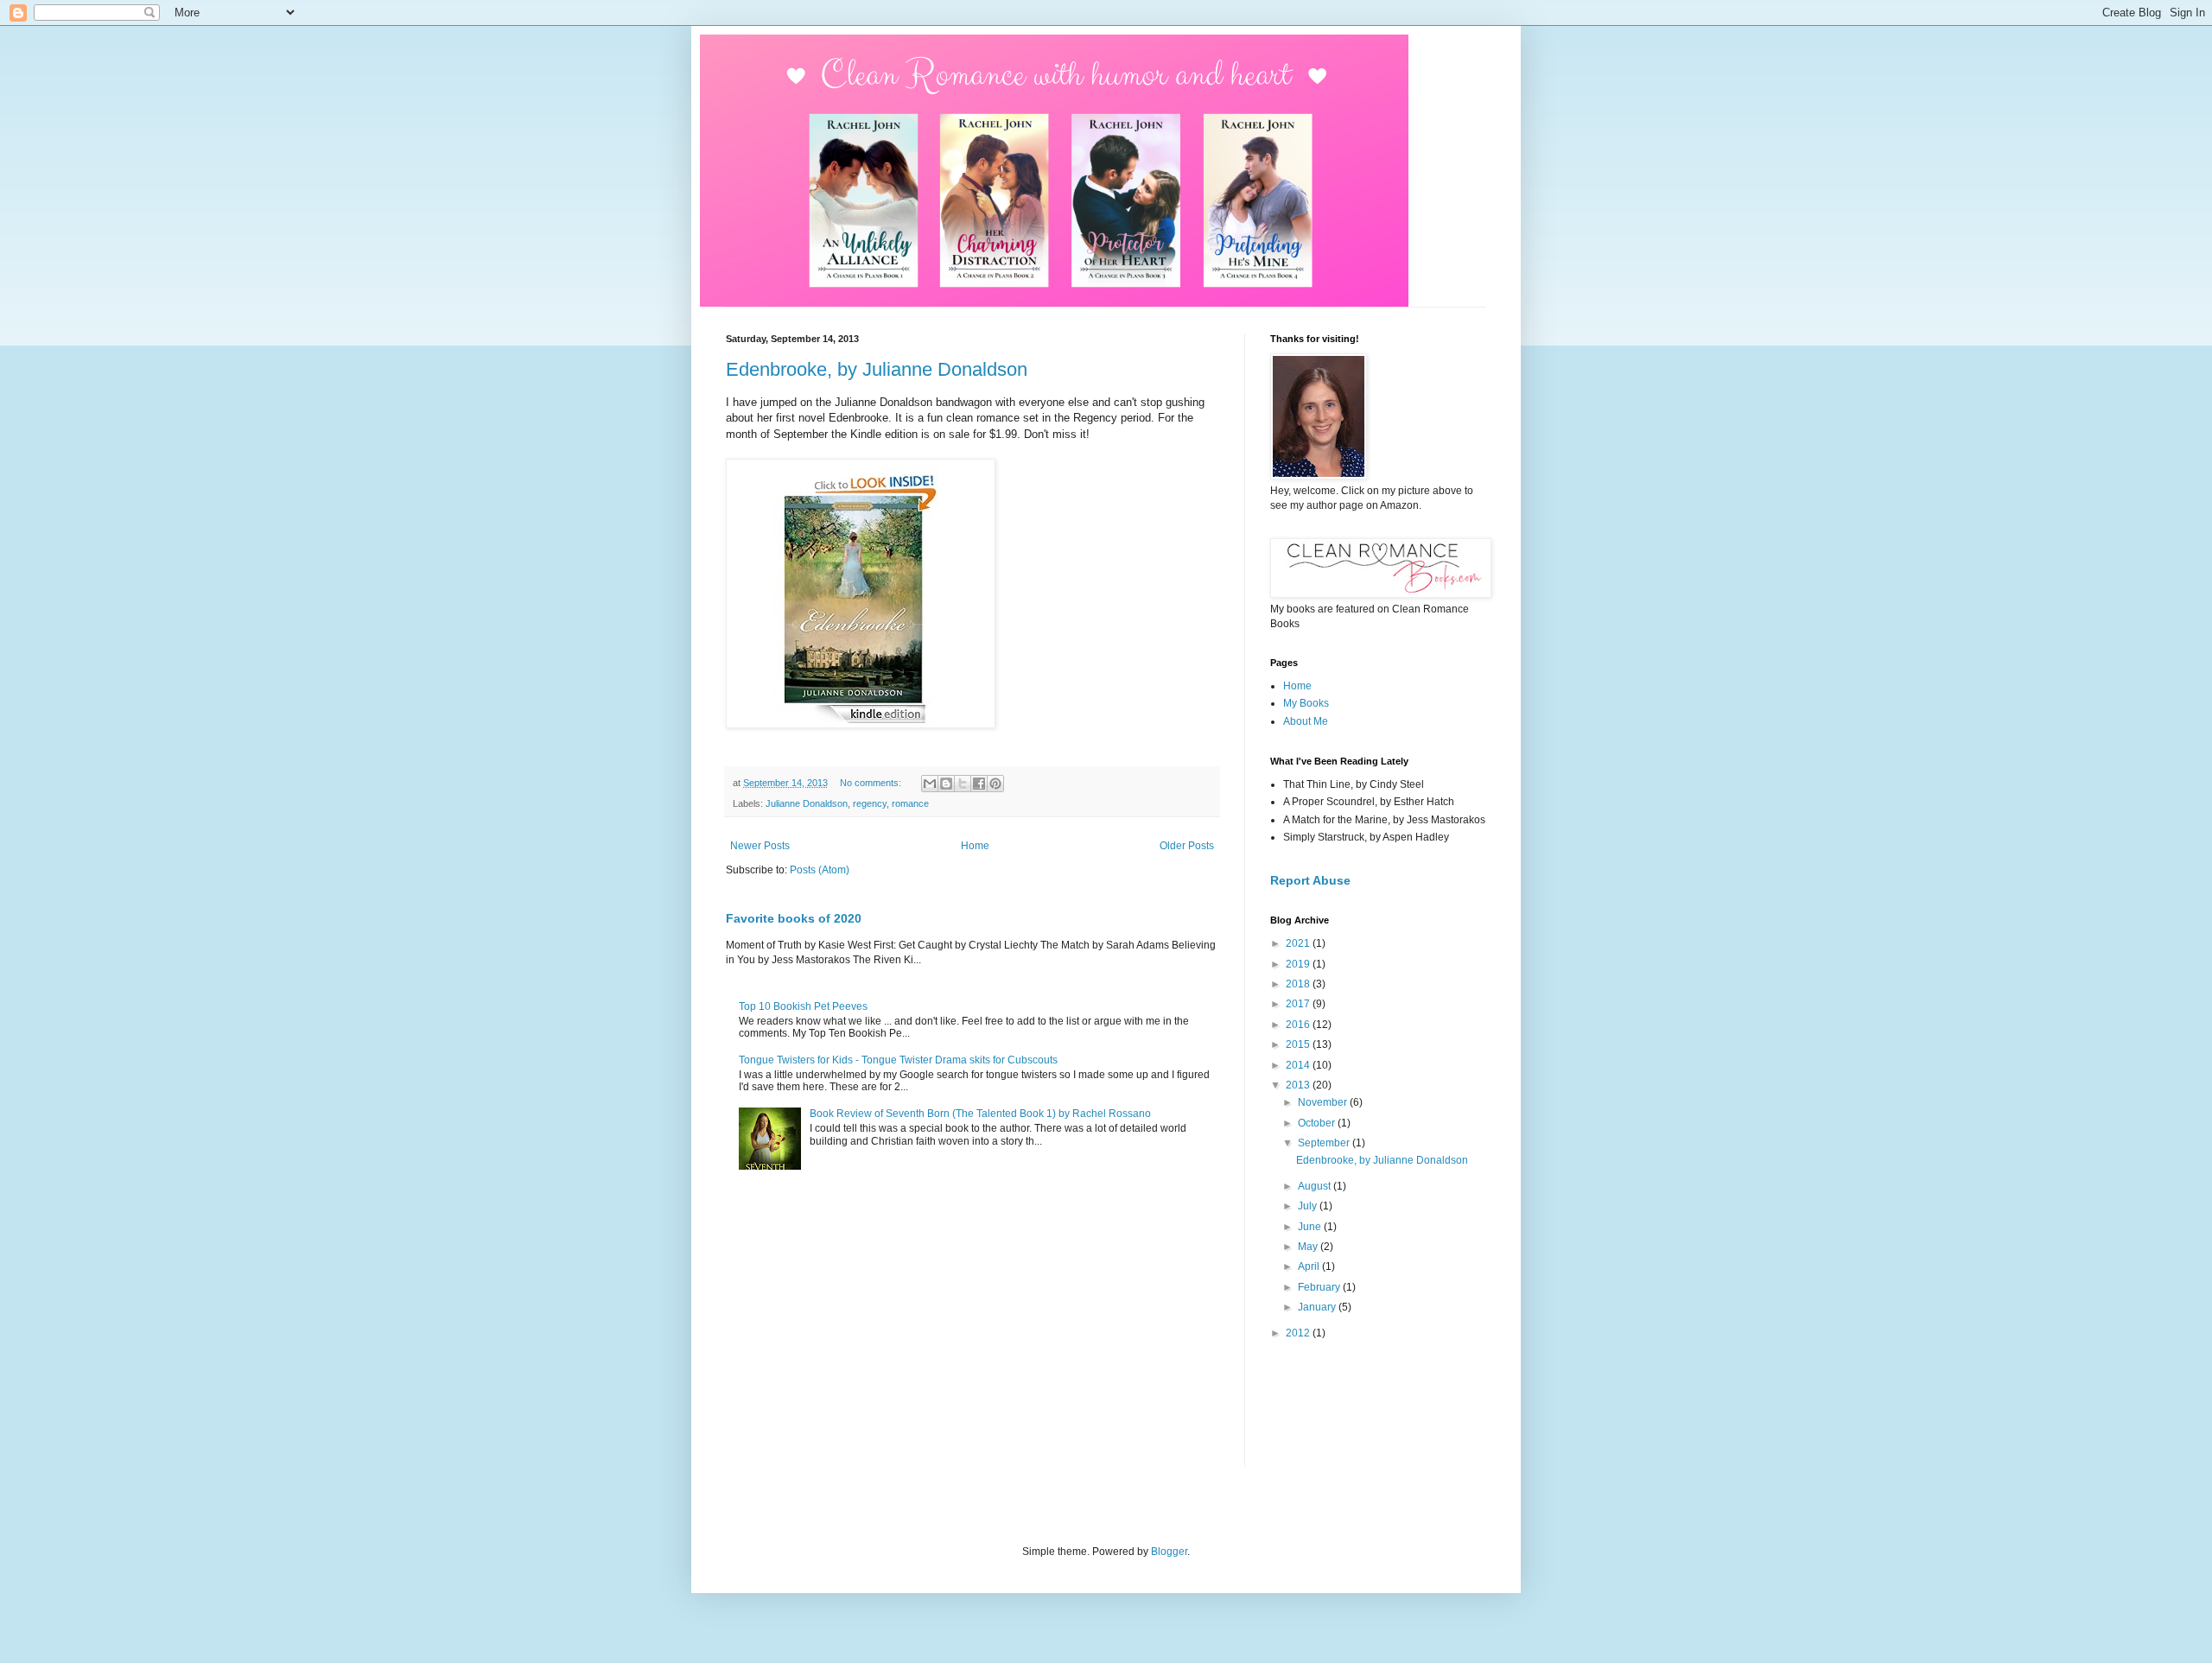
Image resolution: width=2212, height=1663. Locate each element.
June (1311, 1227)
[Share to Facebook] (979, 784)
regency (870, 803)
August (1316, 1186)
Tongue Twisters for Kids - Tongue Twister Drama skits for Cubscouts (898, 1060)
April (1310, 1266)
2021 (1299, 943)
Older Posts (1187, 846)
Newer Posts (760, 846)
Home (975, 846)
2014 (1299, 1065)
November (1324, 1102)
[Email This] (930, 784)
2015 (1299, 1044)
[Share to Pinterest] (995, 784)
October (1318, 1123)
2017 (1299, 1004)
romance (910, 803)
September (1325, 1143)
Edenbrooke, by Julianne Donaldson (877, 369)
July (1309, 1206)
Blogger (1169, 1552)
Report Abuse (1310, 880)
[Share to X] (963, 784)
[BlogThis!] (946, 784)
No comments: (872, 783)
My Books (1306, 703)
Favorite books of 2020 (794, 918)
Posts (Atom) (820, 870)
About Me (1306, 721)
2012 (1299, 1333)
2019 (1299, 964)
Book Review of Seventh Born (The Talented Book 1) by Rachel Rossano (980, 1114)
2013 (1299, 1085)
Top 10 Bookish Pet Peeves (803, 1006)
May (1309, 1247)
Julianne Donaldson (807, 803)
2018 (1299, 984)
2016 (1299, 1025)
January (1318, 1307)
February (1320, 1287)
